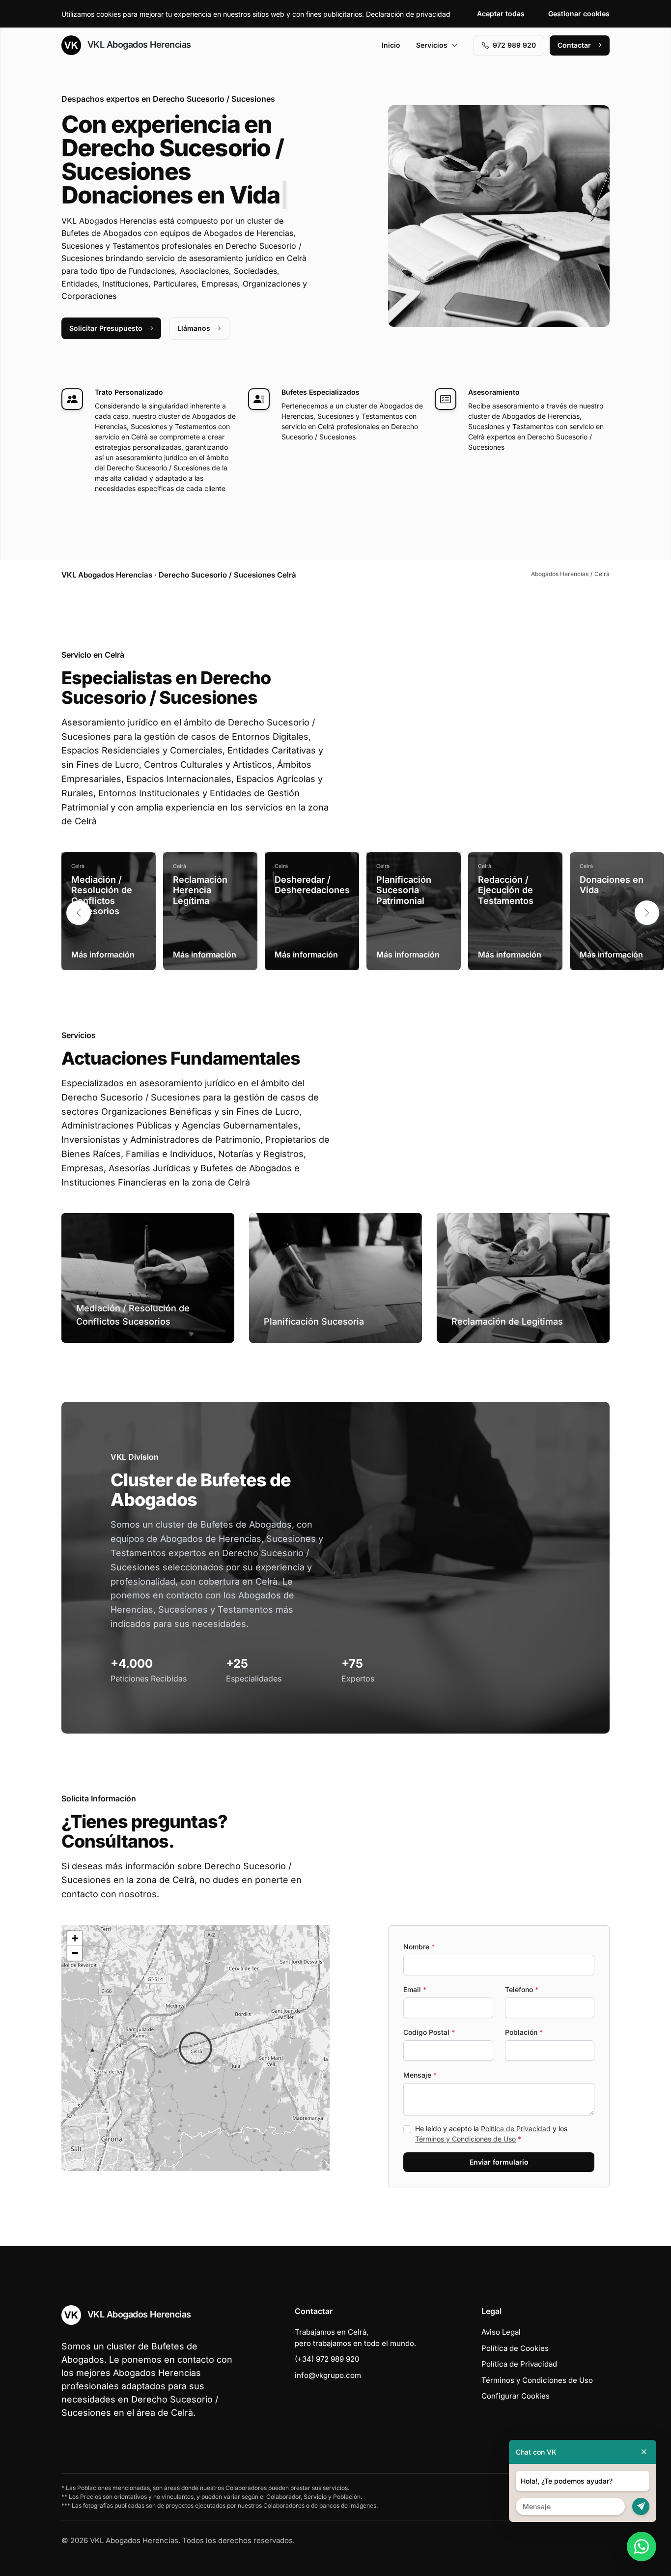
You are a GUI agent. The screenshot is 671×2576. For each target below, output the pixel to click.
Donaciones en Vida (612, 885)
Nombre (419, 1947)
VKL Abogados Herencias (138, 44)
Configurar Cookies (516, 2396)
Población (524, 2032)
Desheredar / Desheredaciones (312, 885)
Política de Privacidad (516, 2128)
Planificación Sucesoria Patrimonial (404, 890)
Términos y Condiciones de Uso (465, 2139)
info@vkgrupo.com (328, 2375)
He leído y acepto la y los (491, 2134)
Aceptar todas (501, 14)
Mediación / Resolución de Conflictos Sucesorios (102, 896)
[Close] (644, 2452)
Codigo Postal (429, 2032)
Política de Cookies (515, 2348)
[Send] (641, 2506)
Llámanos (194, 328)
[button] (647, 913)
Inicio (391, 45)
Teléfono (522, 1989)
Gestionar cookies (579, 14)
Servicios (432, 45)
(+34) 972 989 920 (327, 2359)
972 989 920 (514, 45)
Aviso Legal (501, 2332)
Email (415, 1989)
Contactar (574, 45)
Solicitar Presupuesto (106, 328)
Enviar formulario (499, 2162)
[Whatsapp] (642, 2547)
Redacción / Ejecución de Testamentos (506, 890)
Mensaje (420, 2075)
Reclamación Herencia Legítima (200, 890)
